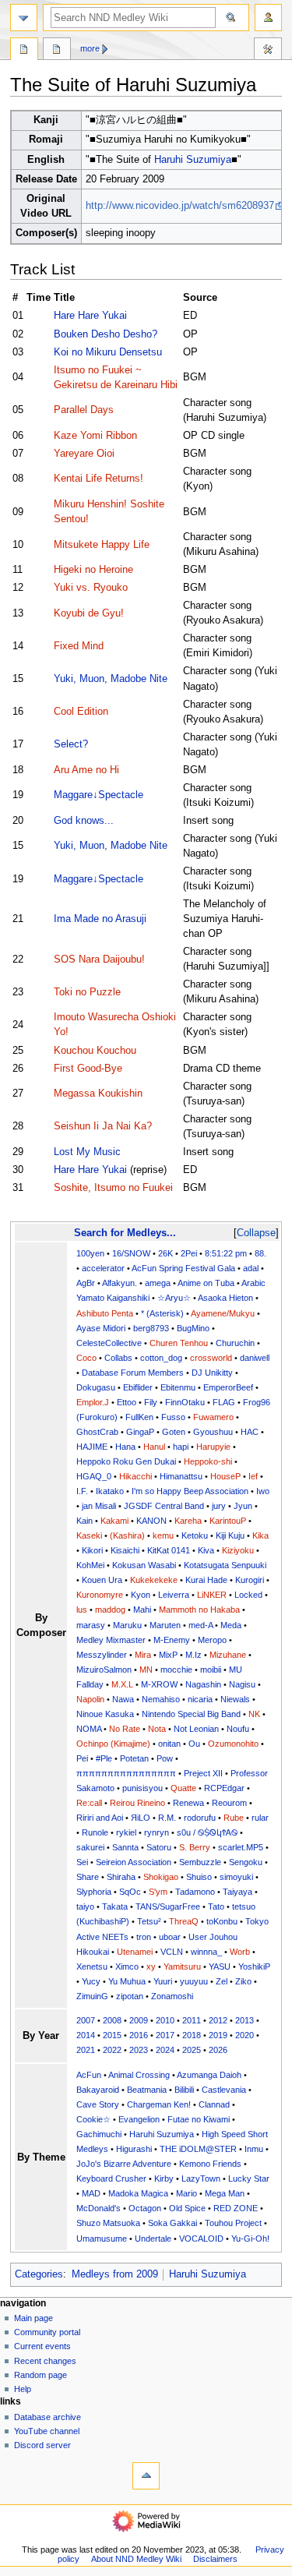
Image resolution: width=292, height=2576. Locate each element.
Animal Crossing (139, 2075)
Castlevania (224, 2090)
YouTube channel (47, 2431)
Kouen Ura (102, 1580)
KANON (151, 1521)
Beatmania (147, 2090)
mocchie (176, 1670)
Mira (143, 1655)
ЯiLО (141, 1818)
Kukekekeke (154, 1580)
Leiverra (174, 1595)
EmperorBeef (228, 1387)
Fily (151, 1402)
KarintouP (228, 1521)
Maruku (127, 1625)
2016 (139, 2035)
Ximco (127, 1966)
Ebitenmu (178, 1387)
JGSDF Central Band (164, 1506)
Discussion (57, 51)
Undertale (153, 2239)
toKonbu (222, 1921)
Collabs (118, 1358)
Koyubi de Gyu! (89, 613)
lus (82, 1610)
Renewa (188, 1803)
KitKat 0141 (169, 1550)
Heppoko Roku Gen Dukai (126, 1461)
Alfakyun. (120, 1283)
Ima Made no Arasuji (100, 919)
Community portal (47, 2332)
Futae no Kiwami (199, 2119)
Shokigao (161, 1877)
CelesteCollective (109, 1343)
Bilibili (184, 2090)
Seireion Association (134, 1862)
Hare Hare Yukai (90, 316)
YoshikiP (254, 1966)
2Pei (189, 1253)
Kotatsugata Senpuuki (225, 1565)
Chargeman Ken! (159, 2104)
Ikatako (110, 1491)
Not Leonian (196, 1729)
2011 (192, 2020)
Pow (165, 1758)
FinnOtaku (185, 1402)
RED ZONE (236, 2208)
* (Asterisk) (162, 1313)
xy (151, 1966)
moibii (211, 1670)
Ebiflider (138, 1387)
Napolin (90, 1699)
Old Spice (187, 2208)
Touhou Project (233, 2223)
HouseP (225, 1476)
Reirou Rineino (137, 1803)
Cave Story (98, 2104)
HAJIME (92, 1447)
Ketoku (195, 1535)
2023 (139, 2050)
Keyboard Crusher (111, 2178)
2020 (245, 2035)
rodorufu (200, 1818)
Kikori (92, 1550)
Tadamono (195, 1892)
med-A (201, 1625)
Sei (82, 1862)
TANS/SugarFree (168, 1906)
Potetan (134, 1758)
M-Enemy (172, 1640)
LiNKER (212, 1595)
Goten (174, 1432)
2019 (218, 2035)
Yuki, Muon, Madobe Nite (111, 679)
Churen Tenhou (179, 1343)
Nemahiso (161, 1699)
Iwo (263, 1491)
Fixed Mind (79, 646)
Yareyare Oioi (84, 454)
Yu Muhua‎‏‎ (127, 1981)
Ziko (243, 1981)
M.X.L (122, 1684)
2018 (192, 2035)
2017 (165, 2035)
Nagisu (242, 1684)
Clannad (214, 2104)
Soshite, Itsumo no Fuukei (113, 1188)
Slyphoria (94, 1892)
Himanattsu (181, 1476)
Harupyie (213, 1447)
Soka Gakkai (172, 2223)
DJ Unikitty (212, 1373)
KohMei (90, 1565)
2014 (86, 2035)
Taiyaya (237, 1892)
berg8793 (151, 1328)
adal (251, 1268)
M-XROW (159, 1684)
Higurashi (134, 2149)
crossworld (211, 1358)
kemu (163, 1535)
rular (260, 1818)
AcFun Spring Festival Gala (183, 1268)
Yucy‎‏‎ (91, 1981)
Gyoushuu (213, 1432)
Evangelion (139, 2119)
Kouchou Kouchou (95, 1051)
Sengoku (246, 1862)
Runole (95, 1832)
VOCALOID (201, 2239)
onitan (169, 1744)
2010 (165, 2020)
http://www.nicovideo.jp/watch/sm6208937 (180, 206)
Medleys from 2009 (115, 2274)
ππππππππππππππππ (126, 1773)
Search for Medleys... (125, 1233)
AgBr (86, 1283)
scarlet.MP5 (241, 1847)
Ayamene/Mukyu (223, 1313)
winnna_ (206, 1952)
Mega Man (225, 2193)
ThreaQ (184, 1921)
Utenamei (135, 1952)
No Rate (125, 1729)
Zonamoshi (172, 1996)
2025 (192, 2050)
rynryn (157, 1832)
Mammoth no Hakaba (199, 1610)
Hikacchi (135, 1476)
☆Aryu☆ (174, 1298)
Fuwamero (213, 1417)
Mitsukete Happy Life (102, 545)
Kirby (164, 2178)
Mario (186, 2193)
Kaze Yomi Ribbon (95, 436)
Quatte (183, 1788)
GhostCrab (97, 1432)
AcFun (89, 2075)
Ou (194, 1744)
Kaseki (89, 1535)
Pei (82, 1758)
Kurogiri (250, 1580)
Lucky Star (249, 2178)
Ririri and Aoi (100, 1818)
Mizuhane (228, 1655)
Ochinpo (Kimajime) (113, 1744)
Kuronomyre (100, 1595)
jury (219, 1506)
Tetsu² (149, 1921)
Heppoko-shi (208, 1461)
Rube (234, 1818)
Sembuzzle (200, 1862)
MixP (168, 1655)
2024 (165, 2050)
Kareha (188, 1521)
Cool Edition (81, 712)
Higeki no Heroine (93, 570)
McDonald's (99, 2208)
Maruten (165, 1625)
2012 (218, 2020)
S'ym (158, 1892)
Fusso (173, 1417)
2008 (112, 2020)
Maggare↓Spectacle (99, 795)
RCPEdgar (224, 1788)
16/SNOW (131, 1253)
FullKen (139, 1417)
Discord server (42, 2445)
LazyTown (201, 2178)
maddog (110, 1610)
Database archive (47, 2417)
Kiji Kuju (230, 1535)
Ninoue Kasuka (105, 1714)
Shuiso (199, 1877)
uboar (170, 1937)
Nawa (123, 1699)
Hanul (154, 1447)
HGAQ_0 (94, 1476)
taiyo (85, 1906)
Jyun (243, 1506)
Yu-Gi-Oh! (250, 2239)
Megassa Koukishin (98, 1094)
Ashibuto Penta (105, 1313)
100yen (90, 1253)
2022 (112, 2050)
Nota (157, 1729)
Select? (71, 744)
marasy (91, 1625)
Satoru (159, 1847)
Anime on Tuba (206, 1283)
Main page (33, 2318)
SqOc (130, 1892)
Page (24, 51)
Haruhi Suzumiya (193, 160)
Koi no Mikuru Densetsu (108, 352)
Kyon (141, 1595)
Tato (216, 1906)
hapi (181, 1447)
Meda (231, 1625)
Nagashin (203, 1684)
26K (165, 1253)
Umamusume (102, 2239)
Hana (125, 1447)
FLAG (224, 1402)
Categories (39, 2274)
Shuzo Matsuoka (108, 2223)
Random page (40, 2375)
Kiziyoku (238, 1550)
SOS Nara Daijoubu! (99, 959)
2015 (112, 2035)
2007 (86, 2020)
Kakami (114, 1521)
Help (23, 2389)
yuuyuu (194, 1981)
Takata (115, 1906)
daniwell (255, 1358)
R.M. (167, 1818)
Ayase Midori (101, 1328)
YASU (220, 1966)
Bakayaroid (98, 2090)
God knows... (84, 821)
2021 (86, 2050)
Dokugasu (96, 1387)
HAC (250, 1432)
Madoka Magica (138, 2193)
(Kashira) (127, 1535)
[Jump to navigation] (24, 18)
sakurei (90, 1847)
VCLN (172, 1952)
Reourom (229, 1803)
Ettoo (127, 1402)
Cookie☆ (93, 2119)
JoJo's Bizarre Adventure (124, 2164)
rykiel (126, 1832)
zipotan (130, 1996)
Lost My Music (87, 1152)
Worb (240, 1952)
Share (88, 1877)
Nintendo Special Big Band (191, 1714)
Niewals (235, 1699)
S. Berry (195, 1847)
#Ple (104, 1758)
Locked (248, 1595)
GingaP (140, 1432)
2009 (139, 2020)
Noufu (238, 1729)
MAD (91, 2193)
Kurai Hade (206, 1580)
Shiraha (121, 1877)
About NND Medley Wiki (136, 2559)
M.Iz (193, 1655)
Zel (222, 1981)
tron (144, 1937)
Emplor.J (93, 1402)
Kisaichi (125, 1550)
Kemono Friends (210, 2164)
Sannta (125, 1847)
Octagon (145, 2208)
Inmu (254, 2149)
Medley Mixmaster (111, 1640)
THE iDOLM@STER (198, 2149)
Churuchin (235, 1343)
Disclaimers (215, 2559)
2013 (245, 2020)
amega (158, 1283)
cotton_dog (161, 1358)
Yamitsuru (182, 1966)
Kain (84, 1521)
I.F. (82, 1491)
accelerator (103, 1268)
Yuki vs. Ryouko (91, 588)
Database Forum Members (133, 1373)
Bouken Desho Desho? (106, 334)
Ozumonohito (233, 1744)
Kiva (206, 1550)
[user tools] (268, 18)
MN (146, 1670)
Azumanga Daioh (209, 2075)
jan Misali (99, 1506)
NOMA (89, 1729)
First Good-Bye (88, 1069)
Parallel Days (84, 410)
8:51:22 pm (226, 1253)
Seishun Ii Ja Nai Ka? (103, 1126)
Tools (268, 51)
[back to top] (146, 2476)
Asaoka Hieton (225, 1298)
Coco (86, 1358)
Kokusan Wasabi (144, 1565)
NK (254, 1714)
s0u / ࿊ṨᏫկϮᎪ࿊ (207, 1832)
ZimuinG (92, 1996)
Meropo (212, 1640)
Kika (260, 1535)
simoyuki (236, 1877)
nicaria (200, 1699)
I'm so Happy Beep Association (190, 1491)
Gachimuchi (99, 2134)
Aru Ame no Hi (86, 770)
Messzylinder (102, 1655)
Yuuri (163, 1981)
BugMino (193, 1328)
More (90, 48)
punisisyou (142, 1788)
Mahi (142, 1610)
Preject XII (203, 1773)
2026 (218, 2050)
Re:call (89, 1803)
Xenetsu (92, 1966)
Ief (253, 1476)
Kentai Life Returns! (99, 479)
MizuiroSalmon (104, 1670)
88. (260, 1253)
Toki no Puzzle (87, 992)
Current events (42, 2346)
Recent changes (45, 2361)
